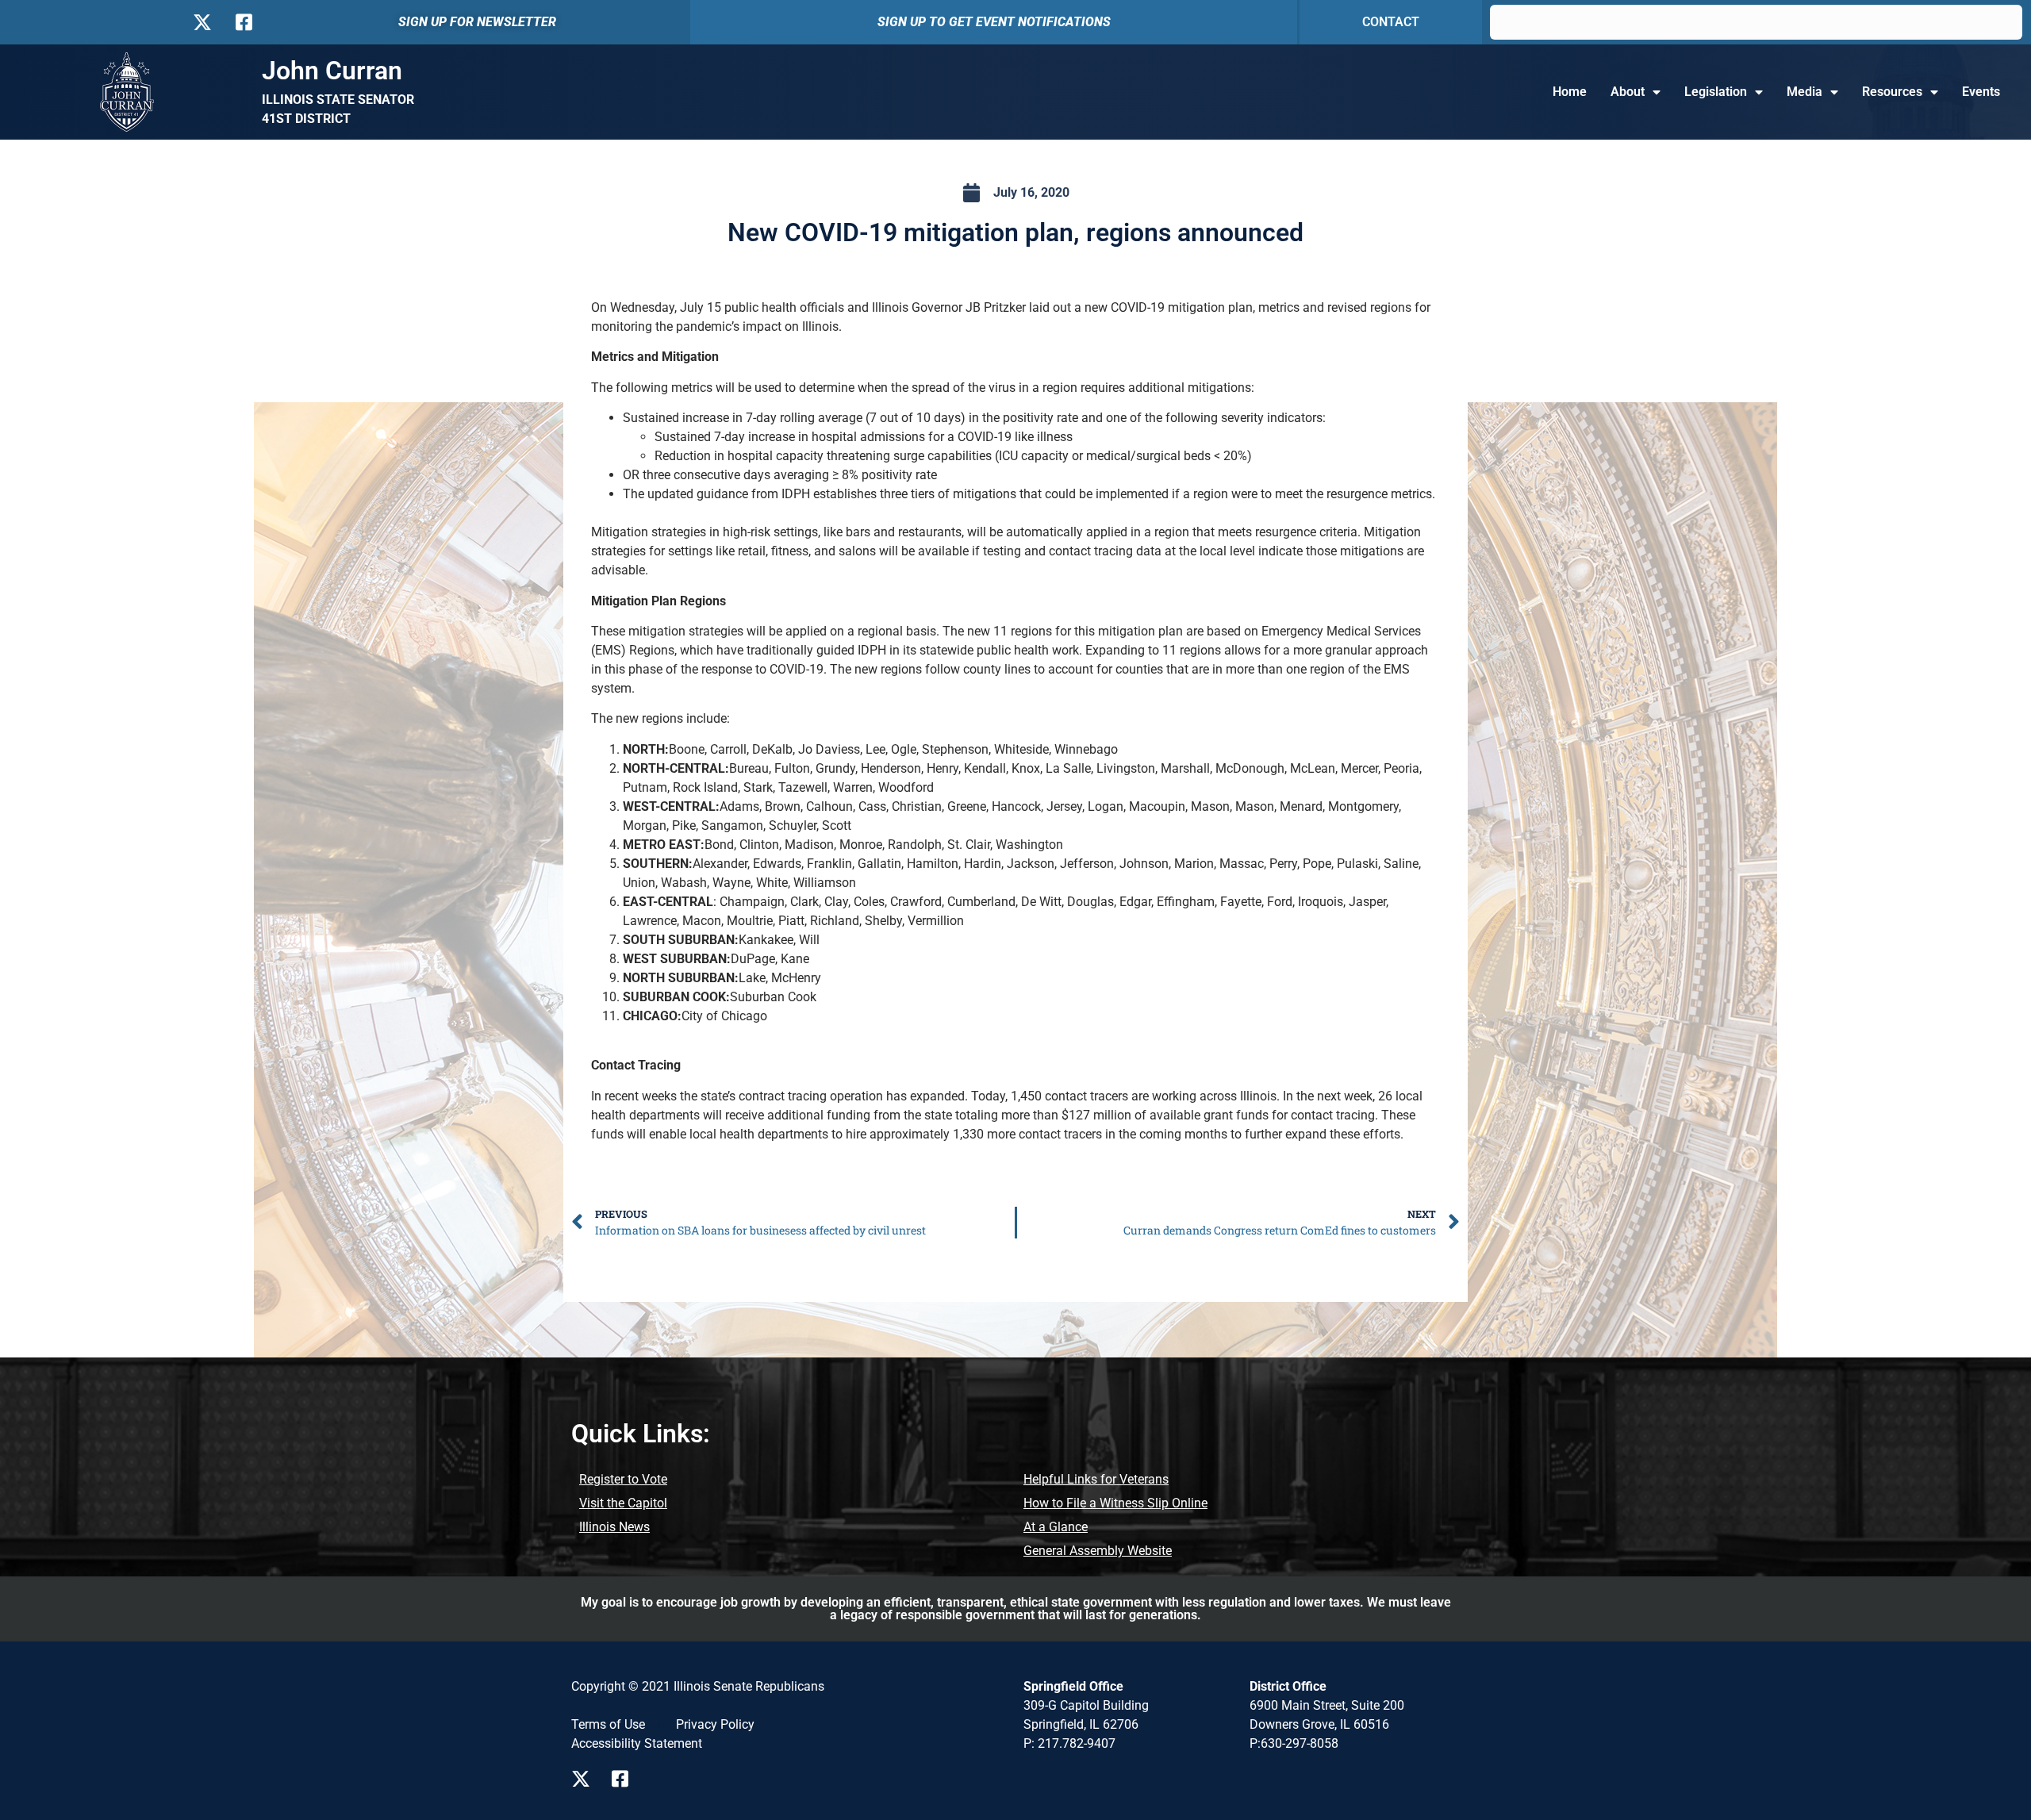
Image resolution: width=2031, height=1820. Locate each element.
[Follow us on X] (202, 22)
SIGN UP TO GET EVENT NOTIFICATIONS (994, 22)
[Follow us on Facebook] (242, 22)
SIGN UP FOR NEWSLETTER (477, 22)
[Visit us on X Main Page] (585, 1779)
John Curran (332, 71)
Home (1570, 92)
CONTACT (1391, 22)
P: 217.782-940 (1066, 1743)
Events (1981, 92)
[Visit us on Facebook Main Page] (626, 1779)
